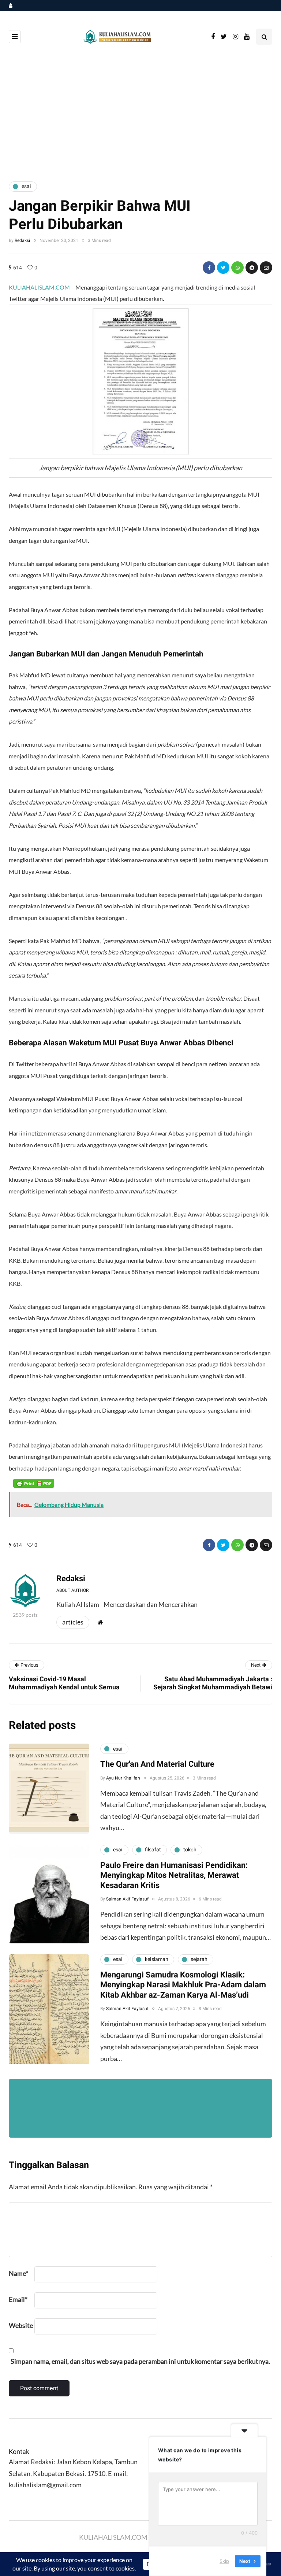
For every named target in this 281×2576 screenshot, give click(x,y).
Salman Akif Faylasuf (127, 1899)
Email (18, 2299)
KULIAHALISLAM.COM (39, 287)
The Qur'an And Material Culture (157, 1764)
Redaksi (22, 240)
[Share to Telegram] (252, 268)
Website (21, 2325)
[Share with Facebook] (209, 268)
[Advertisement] (140, 114)
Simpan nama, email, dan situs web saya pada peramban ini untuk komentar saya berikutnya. (140, 2361)
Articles (73, 1622)
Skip (224, 2561)
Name (18, 2273)
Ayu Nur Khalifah (123, 1778)
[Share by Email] (266, 268)
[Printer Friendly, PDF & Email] (34, 1483)
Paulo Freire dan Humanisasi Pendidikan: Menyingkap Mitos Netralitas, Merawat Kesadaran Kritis (174, 1875)
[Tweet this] (223, 268)
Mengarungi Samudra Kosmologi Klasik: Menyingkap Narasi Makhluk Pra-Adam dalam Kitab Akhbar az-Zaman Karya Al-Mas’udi (183, 1985)
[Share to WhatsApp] (237, 268)
